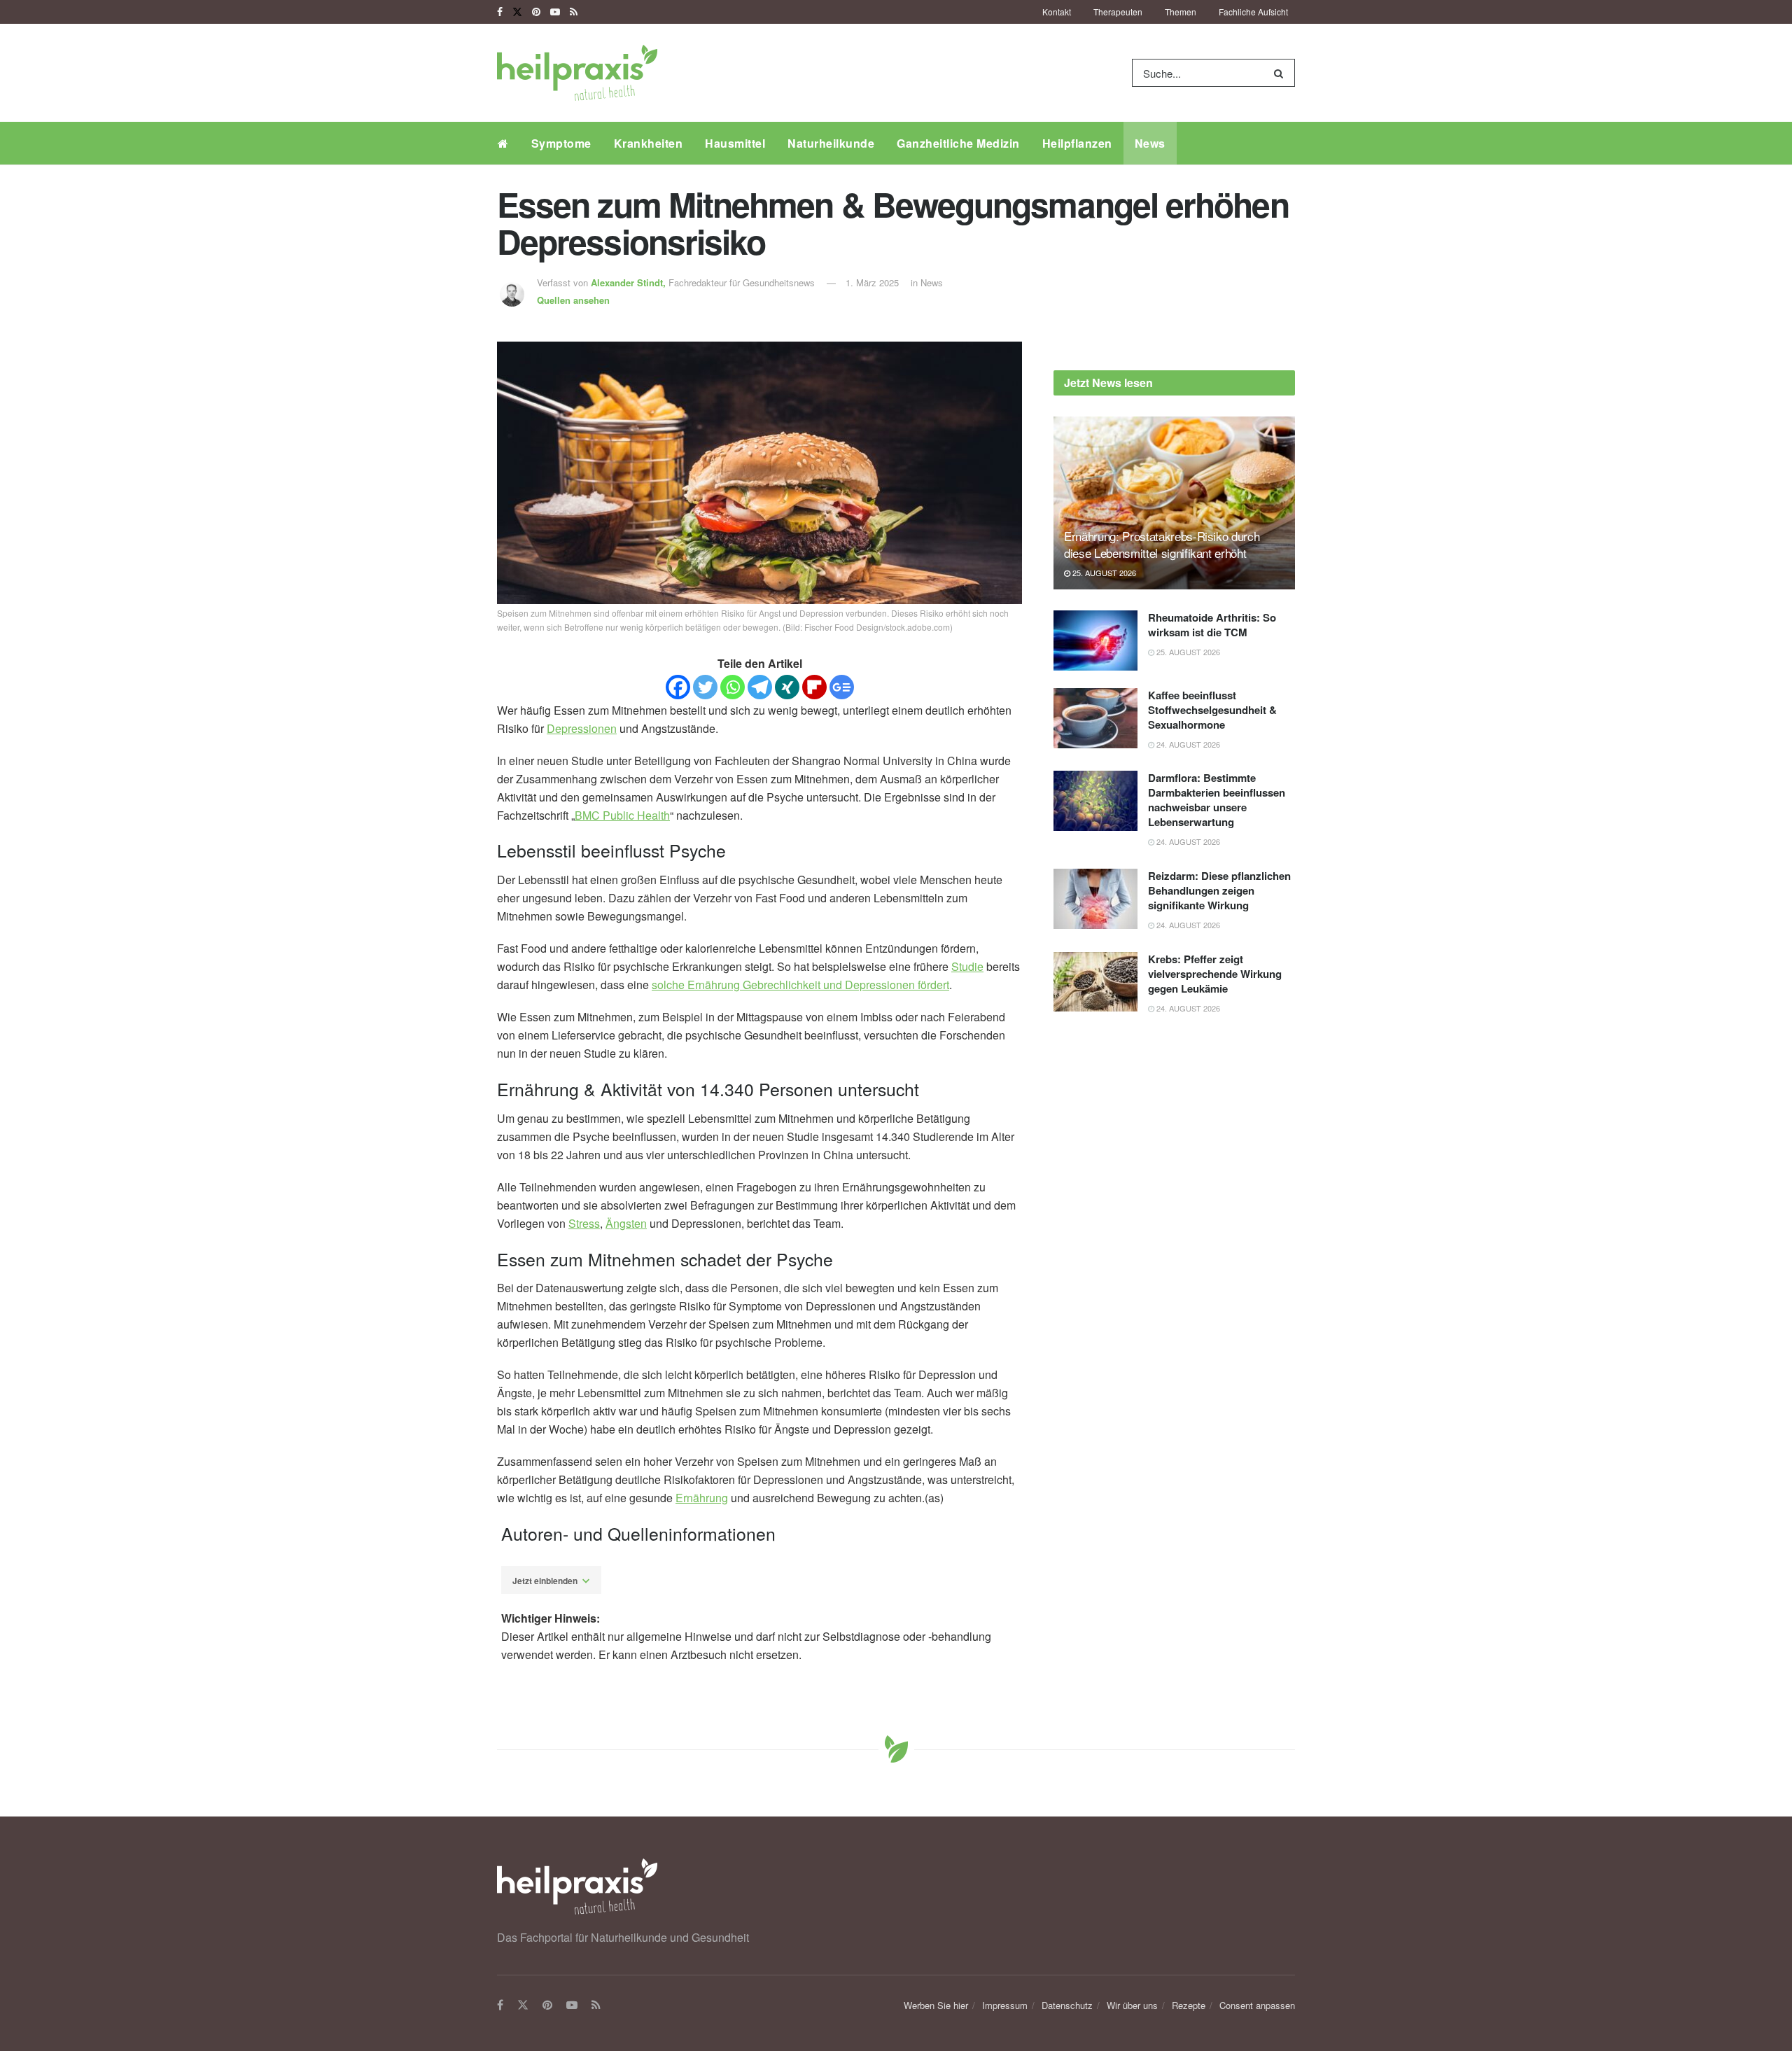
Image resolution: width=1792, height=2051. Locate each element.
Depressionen (582, 728)
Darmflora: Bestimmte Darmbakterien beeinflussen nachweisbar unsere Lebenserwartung (1217, 800)
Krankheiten (649, 143)
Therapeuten (1118, 12)
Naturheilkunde (831, 143)
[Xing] (787, 687)
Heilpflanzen (1077, 143)
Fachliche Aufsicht (1253, 12)
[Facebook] (678, 687)
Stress (584, 1223)
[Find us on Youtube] (555, 12)
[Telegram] (760, 687)
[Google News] (842, 687)
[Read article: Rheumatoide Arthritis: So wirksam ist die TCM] (1095, 640)
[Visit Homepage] (577, 73)
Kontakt (1057, 12)
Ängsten (626, 1223)
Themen (1181, 12)
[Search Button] (1281, 73)
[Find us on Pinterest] (536, 12)
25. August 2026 (1103, 573)
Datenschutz (1067, 2005)
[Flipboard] (814, 687)
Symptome (561, 143)
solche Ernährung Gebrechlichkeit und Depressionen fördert (800, 985)
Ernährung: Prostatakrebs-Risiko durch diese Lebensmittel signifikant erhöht (1162, 544)
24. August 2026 (1187, 744)
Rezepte (1189, 2005)
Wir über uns (1132, 2005)
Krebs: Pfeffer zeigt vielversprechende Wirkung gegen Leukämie (1215, 974)
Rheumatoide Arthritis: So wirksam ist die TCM (1212, 625)
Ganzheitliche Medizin (958, 143)
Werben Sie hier (936, 2005)
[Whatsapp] (733, 687)
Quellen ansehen (573, 300)
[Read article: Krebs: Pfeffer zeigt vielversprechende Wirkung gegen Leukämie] (1095, 982)
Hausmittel (735, 143)
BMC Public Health (622, 815)
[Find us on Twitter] (517, 12)
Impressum (1005, 2005)
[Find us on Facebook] (500, 12)
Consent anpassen (1257, 2005)
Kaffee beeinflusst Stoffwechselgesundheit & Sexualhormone (1212, 710)
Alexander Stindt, (630, 282)
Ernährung (702, 1498)
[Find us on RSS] (574, 12)
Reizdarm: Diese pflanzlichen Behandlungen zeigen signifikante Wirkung (1219, 890)
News (1150, 143)
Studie (967, 966)
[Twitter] (705, 687)
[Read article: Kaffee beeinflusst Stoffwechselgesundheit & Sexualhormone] (1095, 718)
